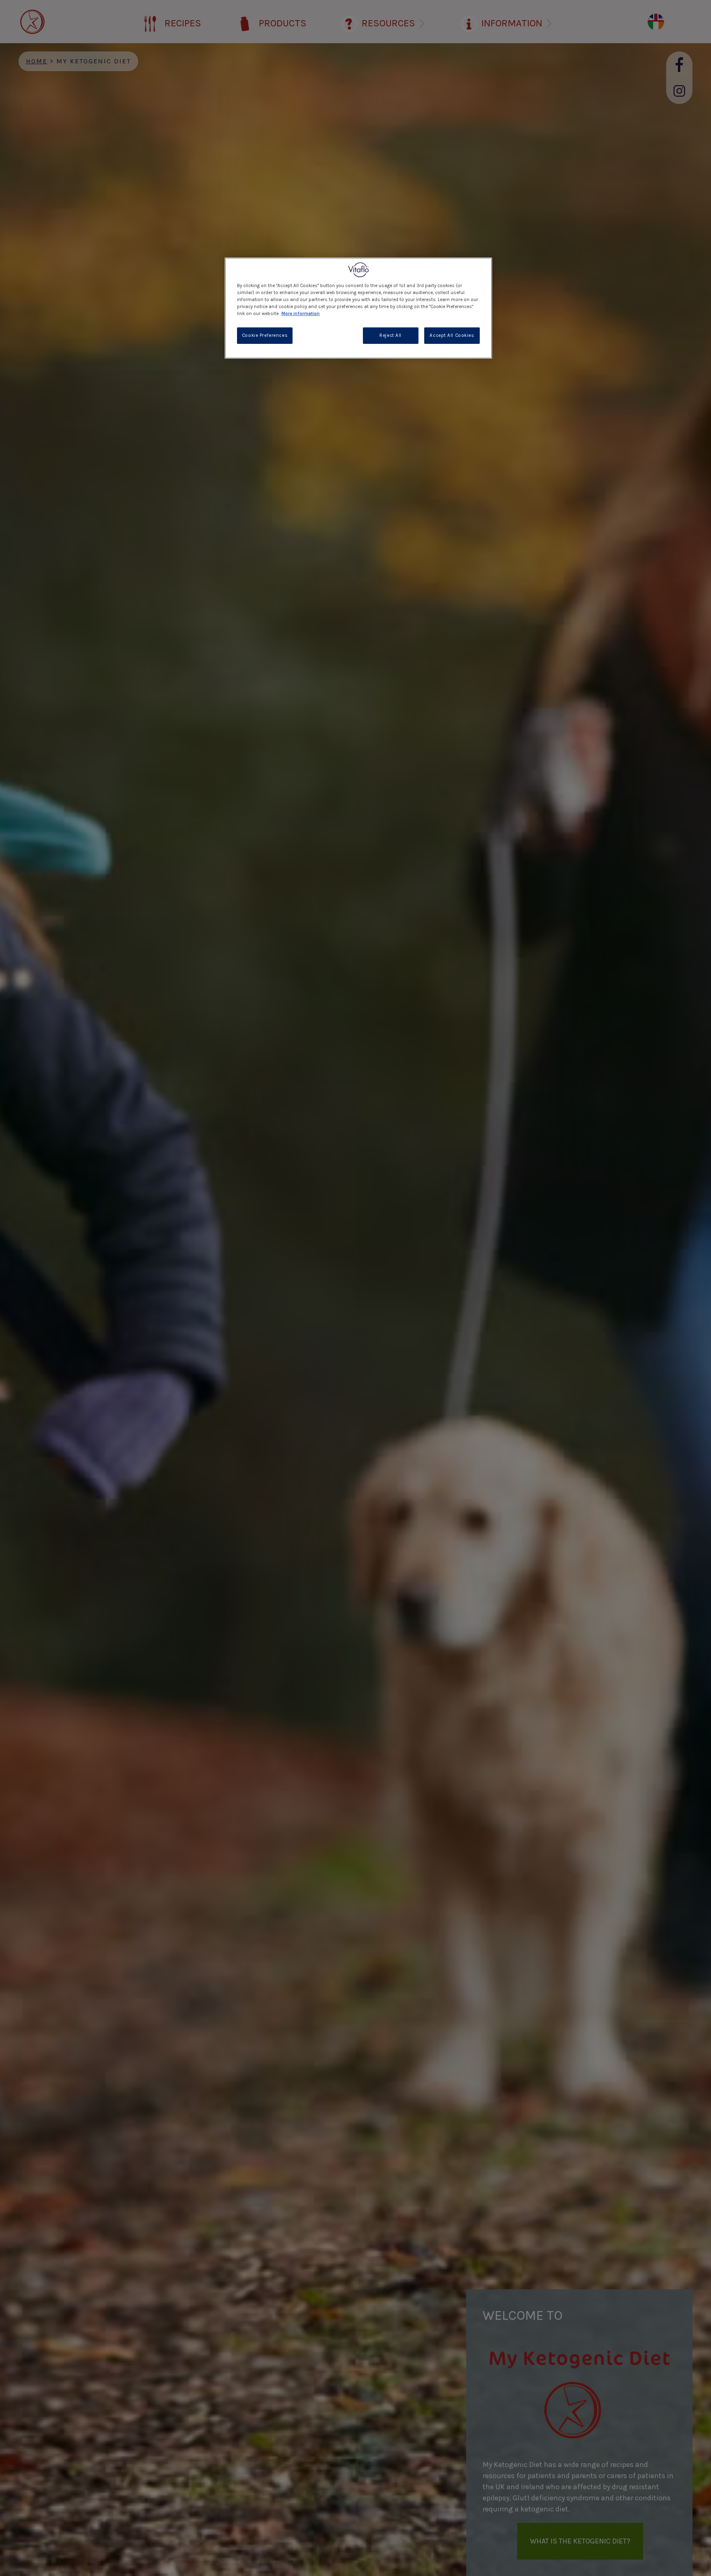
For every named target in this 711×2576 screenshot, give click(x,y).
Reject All (390, 336)
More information (301, 314)
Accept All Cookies (452, 336)
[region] (358, 308)
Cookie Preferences (265, 336)
